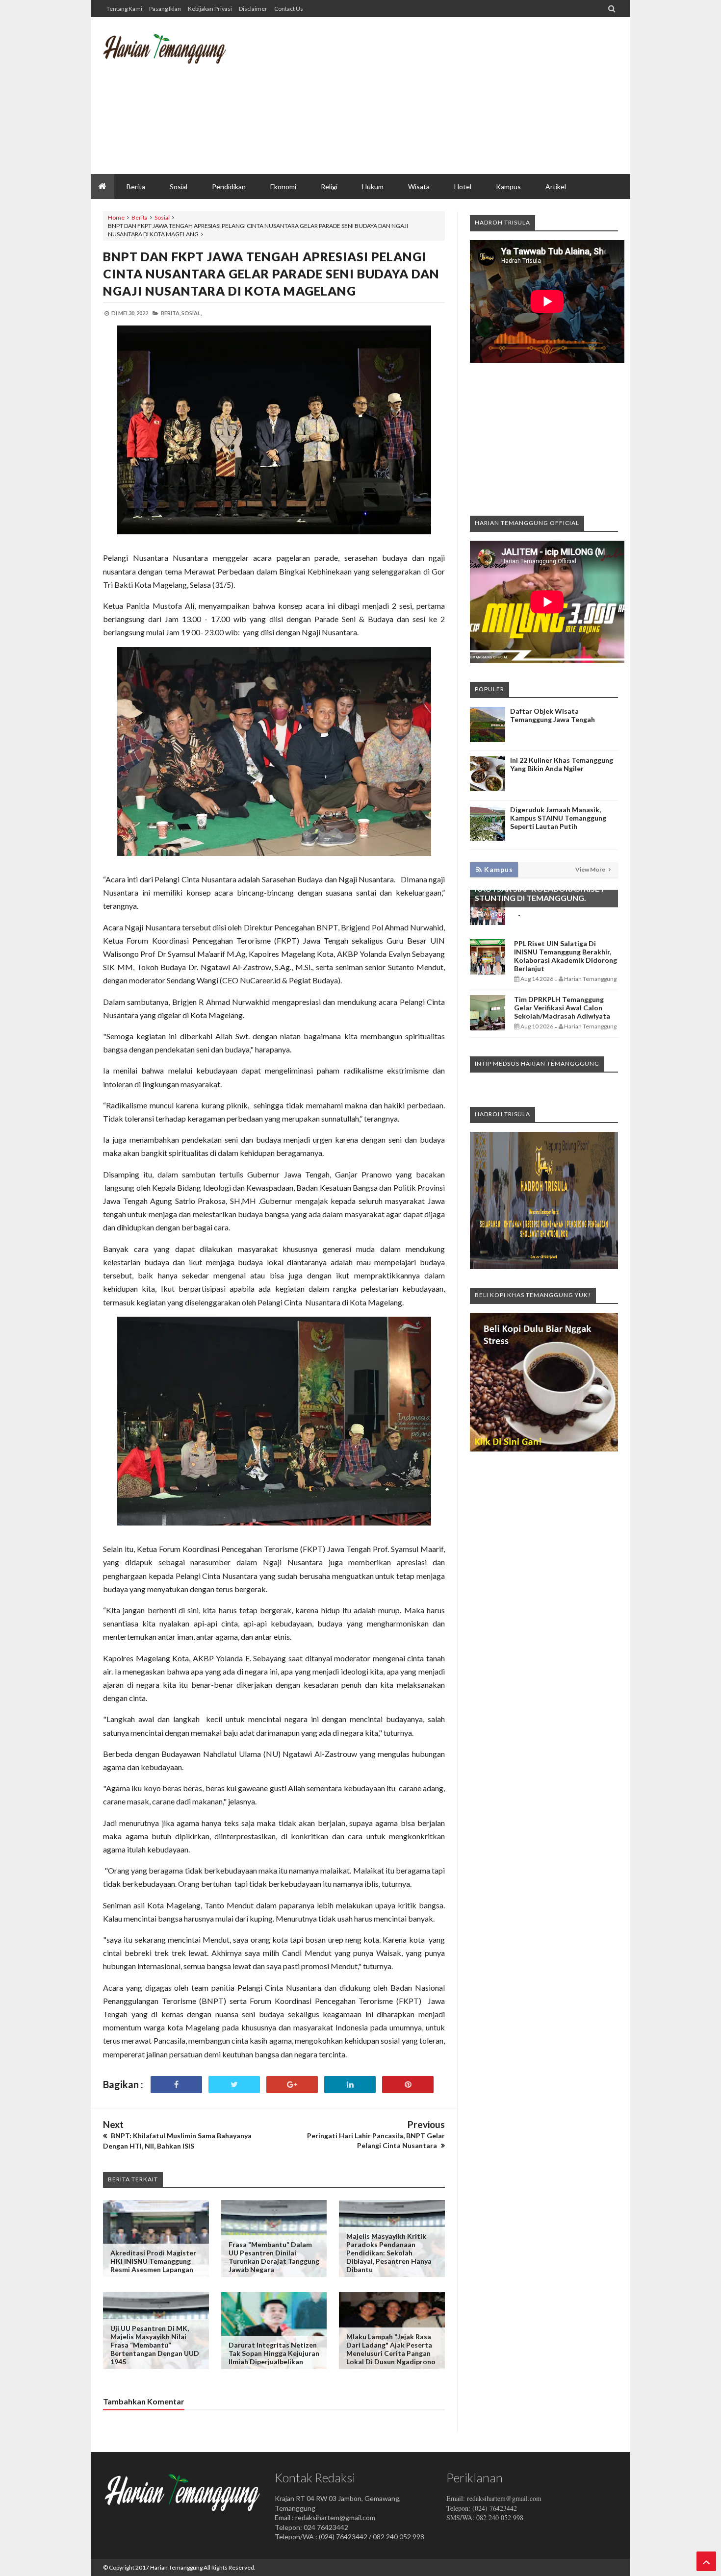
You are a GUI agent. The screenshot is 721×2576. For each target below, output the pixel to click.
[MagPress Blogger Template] (177, 56)
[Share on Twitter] (234, 2085)
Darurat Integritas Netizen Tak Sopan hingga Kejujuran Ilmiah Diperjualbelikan (274, 2353)
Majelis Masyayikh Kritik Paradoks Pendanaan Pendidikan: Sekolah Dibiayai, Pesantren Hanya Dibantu (389, 2253)
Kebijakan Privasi (210, 9)
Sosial (162, 217)
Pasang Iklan (165, 9)
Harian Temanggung (176, 2567)
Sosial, (192, 313)
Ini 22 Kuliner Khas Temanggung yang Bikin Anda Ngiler (562, 764)
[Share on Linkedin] (350, 2085)
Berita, (171, 313)
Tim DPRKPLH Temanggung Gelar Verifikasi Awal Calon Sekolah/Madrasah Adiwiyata (562, 1008)
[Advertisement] (439, 96)
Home (116, 217)
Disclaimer (253, 9)
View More (591, 869)
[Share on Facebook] (176, 2085)
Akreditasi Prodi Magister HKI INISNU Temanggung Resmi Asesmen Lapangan (153, 2261)
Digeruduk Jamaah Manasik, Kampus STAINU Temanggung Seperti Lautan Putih (558, 818)
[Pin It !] (408, 2085)
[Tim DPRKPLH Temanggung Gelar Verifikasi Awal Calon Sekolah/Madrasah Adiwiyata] (488, 1028)
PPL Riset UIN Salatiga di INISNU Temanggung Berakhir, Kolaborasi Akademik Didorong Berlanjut (566, 956)
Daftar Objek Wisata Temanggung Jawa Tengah (553, 715)
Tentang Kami (124, 9)
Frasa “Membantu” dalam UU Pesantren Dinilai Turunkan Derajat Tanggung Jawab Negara (274, 2257)
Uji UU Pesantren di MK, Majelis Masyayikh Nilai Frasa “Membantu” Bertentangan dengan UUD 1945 (155, 2345)
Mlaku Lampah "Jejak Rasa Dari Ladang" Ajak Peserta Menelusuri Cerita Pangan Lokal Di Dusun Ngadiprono (391, 2349)
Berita (140, 217)
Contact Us (289, 9)
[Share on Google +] (292, 2085)
